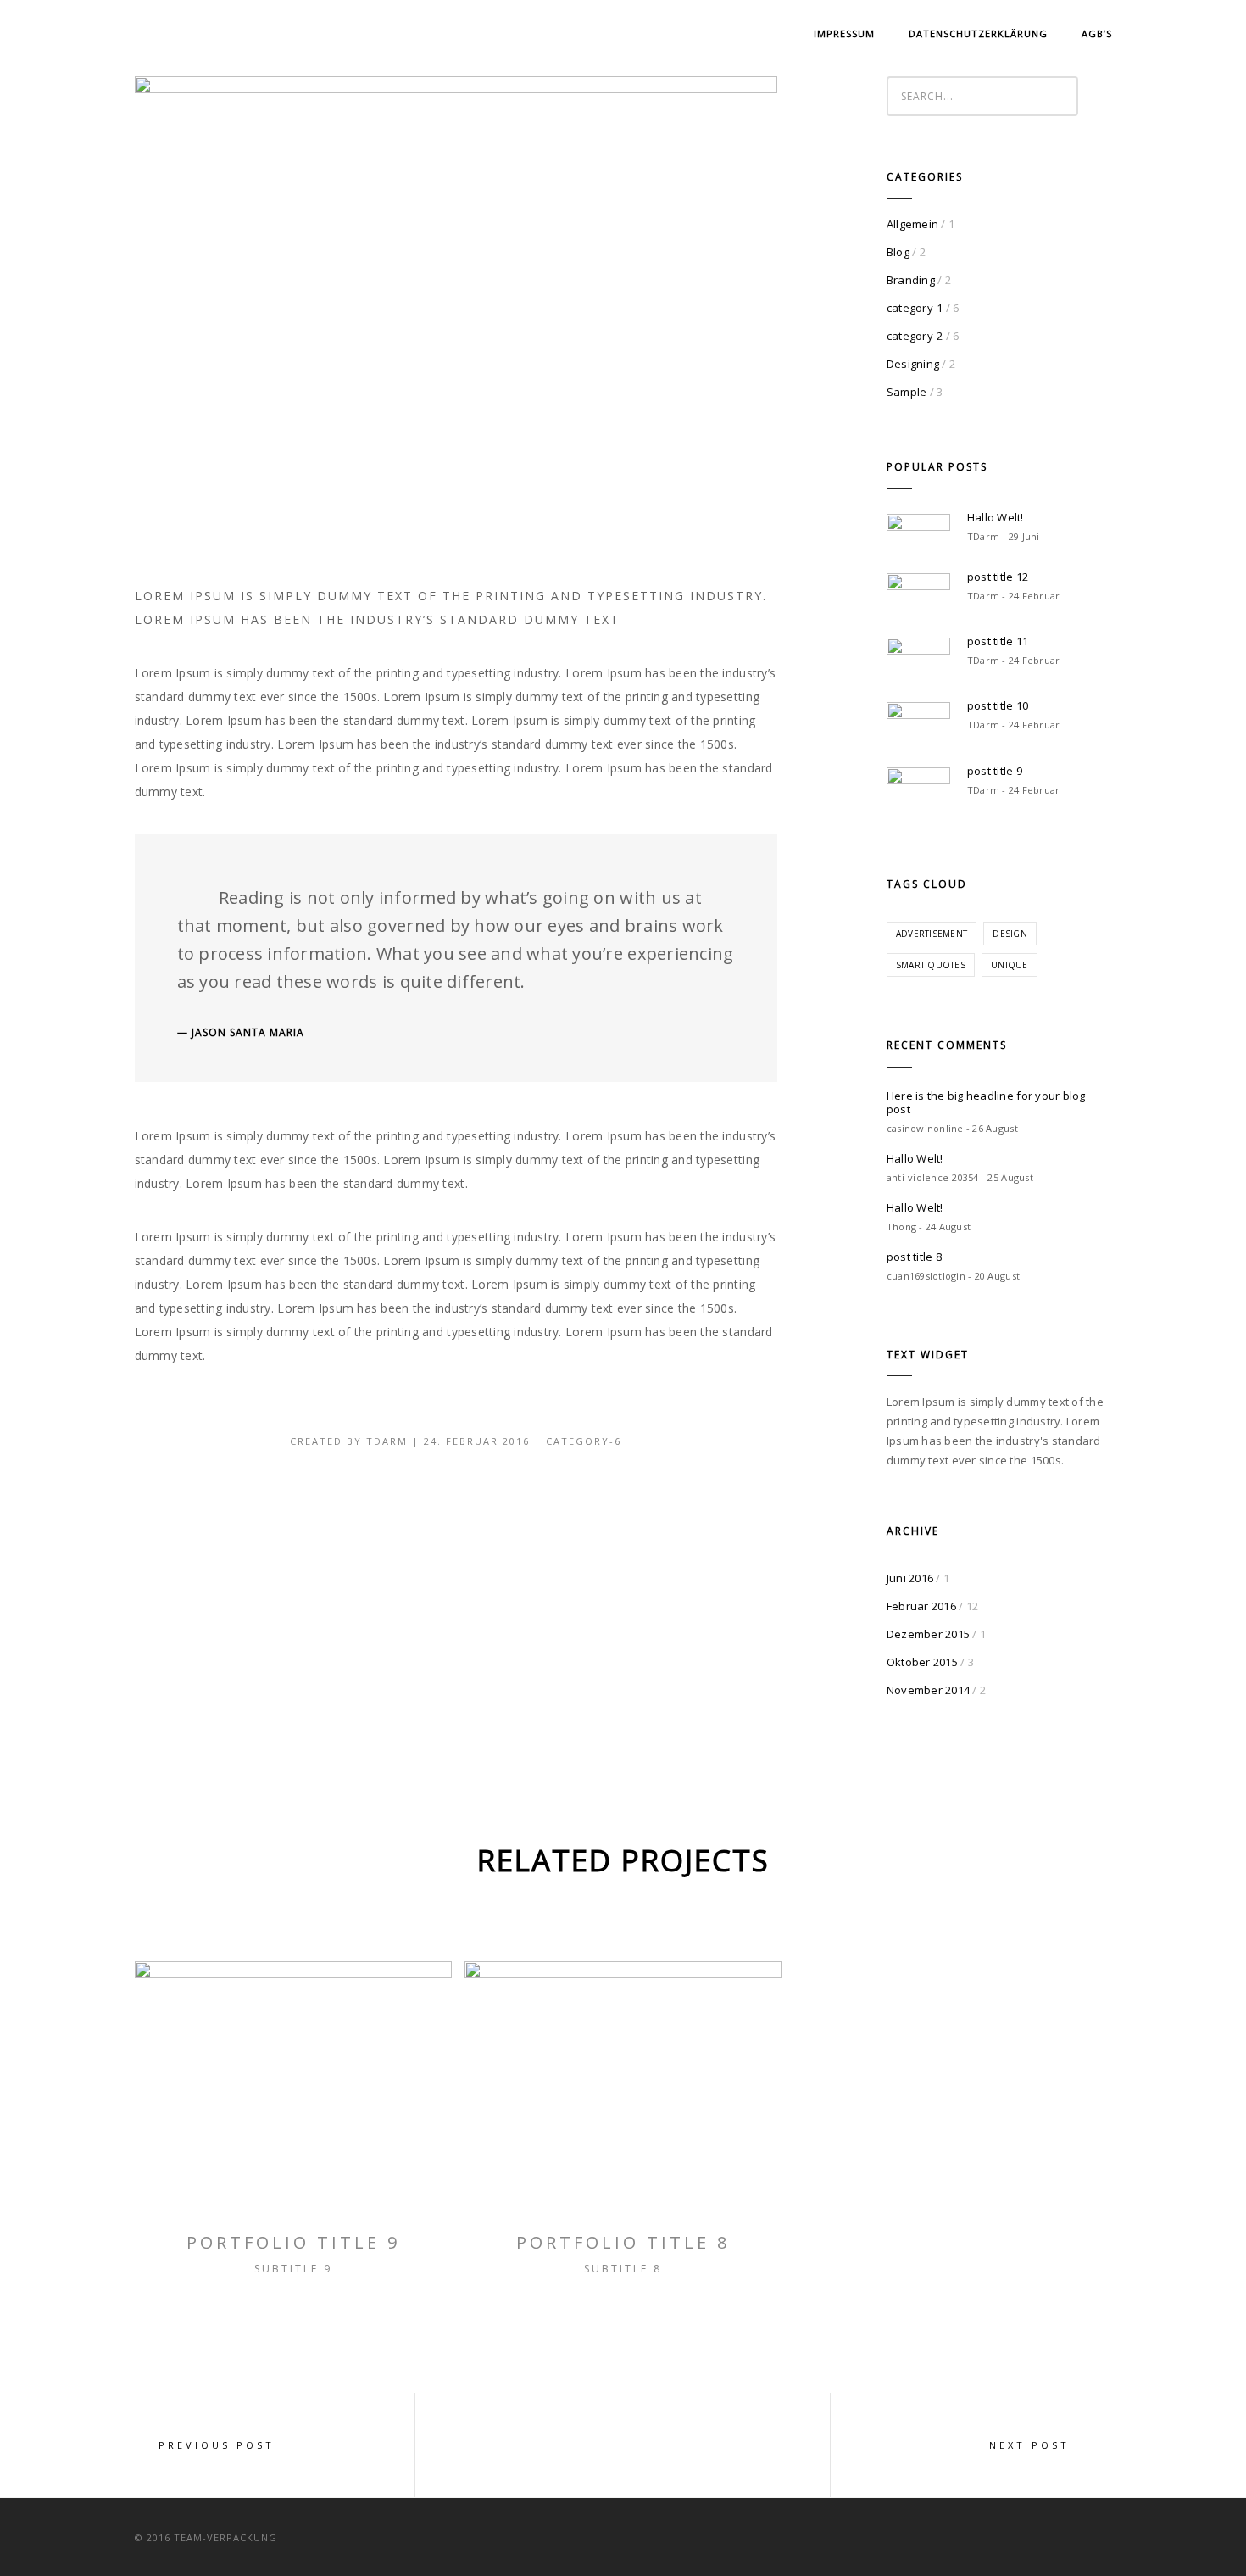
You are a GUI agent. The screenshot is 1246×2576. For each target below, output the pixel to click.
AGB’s (1097, 33)
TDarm (387, 1441)
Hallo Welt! (996, 517)
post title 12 (998, 577)
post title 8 (914, 1257)
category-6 (584, 1441)
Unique (1010, 965)
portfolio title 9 (293, 2243)
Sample (907, 392)
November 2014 (928, 1690)
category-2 (915, 336)
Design (1010, 934)
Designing (913, 364)
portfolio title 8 (623, 2243)
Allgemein (912, 224)
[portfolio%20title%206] (303, 1503)
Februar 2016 (921, 1606)
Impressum (844, 33)
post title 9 (995, 771)
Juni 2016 (910, 1578)
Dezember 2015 (928, 1634)
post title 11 (998, 641)
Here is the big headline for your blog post (986, 1102)
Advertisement (932, 934)
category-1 (915, 308)
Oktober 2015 (922, 1662)
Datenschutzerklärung (978, 33)
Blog (898, 252)
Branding (911, 280)
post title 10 (998, 705)
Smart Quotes (931, 965)
